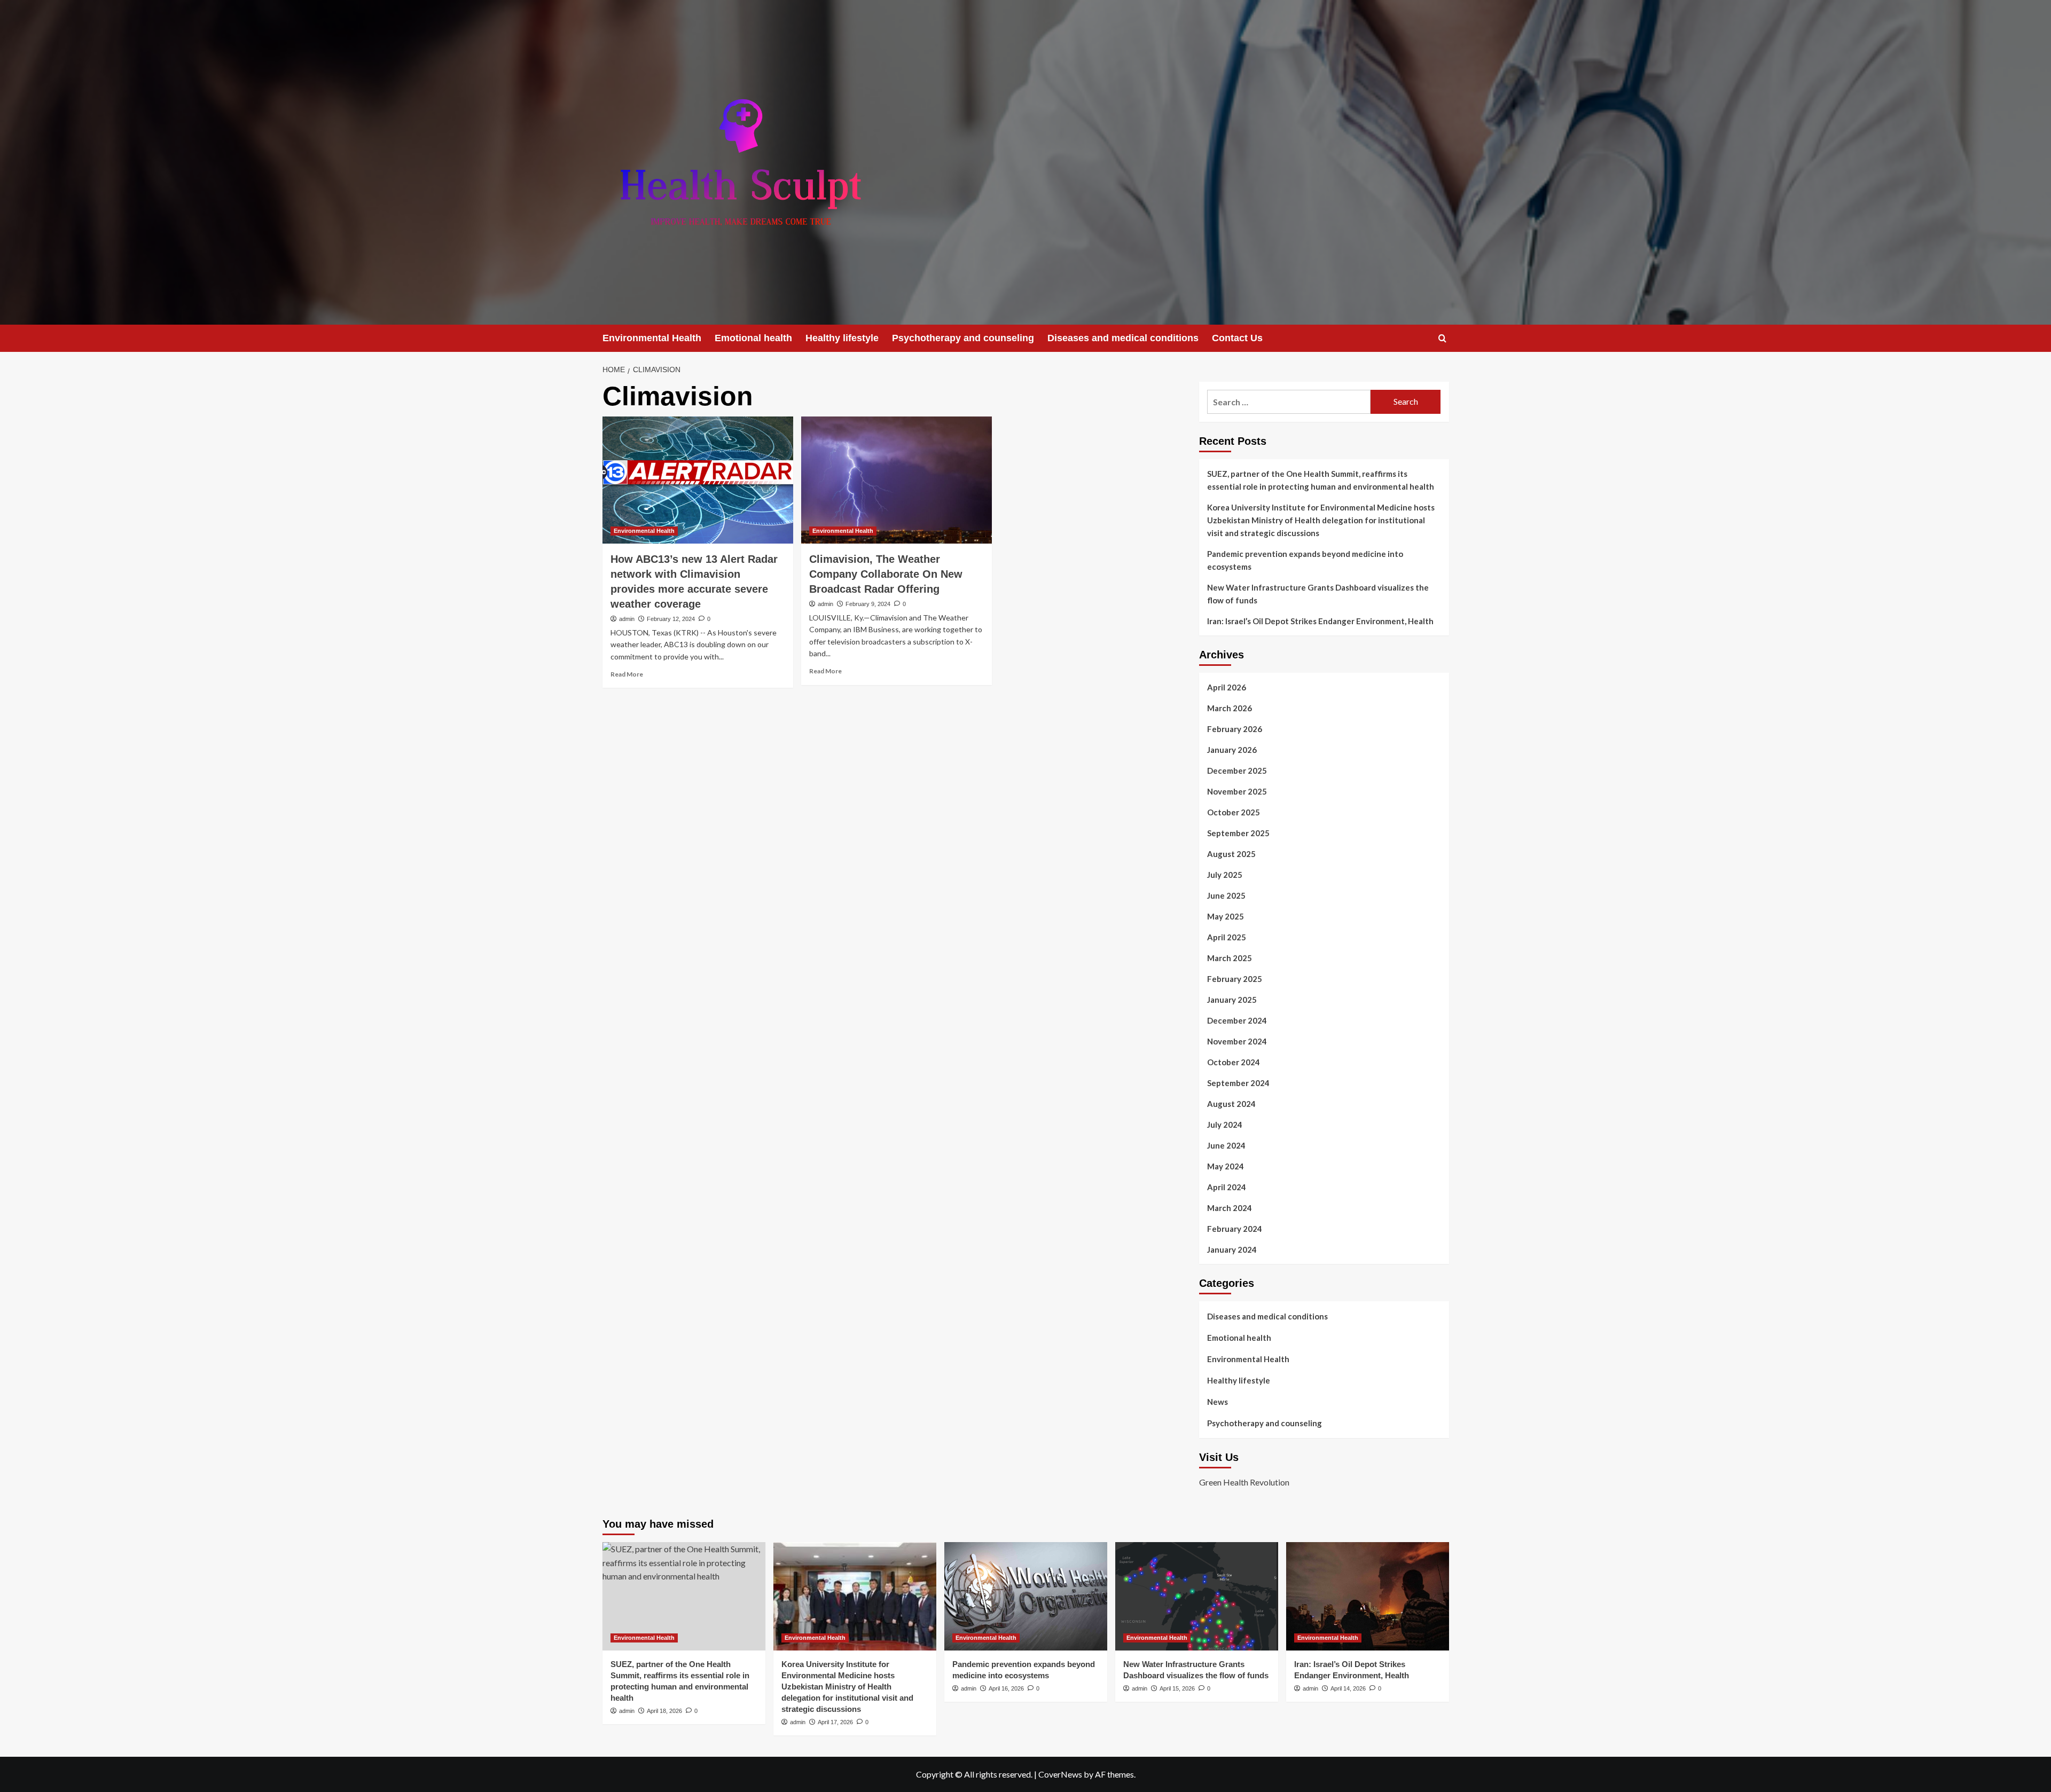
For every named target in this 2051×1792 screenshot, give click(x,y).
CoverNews (1060, 1774)
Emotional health (753, 338)
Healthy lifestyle (842, 338)
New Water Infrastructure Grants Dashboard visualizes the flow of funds (1318, 594)
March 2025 (1230, 958)
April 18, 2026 (664, 1711)
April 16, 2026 (1006, 1688)
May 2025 (1226, 916)
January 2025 (1232, 1000)
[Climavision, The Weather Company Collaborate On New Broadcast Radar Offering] (897, 480)
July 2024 (1225, 1125)
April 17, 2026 (835, 1722)
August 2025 (1231, 854)
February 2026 (1235, 729)
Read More (627, 674)
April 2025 (1227, 937)
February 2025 (1235, 979)
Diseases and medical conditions (1123, 338)
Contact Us (1237, 338)
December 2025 (1237, 771)
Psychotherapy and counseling (963, 338)
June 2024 (1226, 1145)
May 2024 (1226, 1166)
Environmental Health (652, 338)
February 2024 (1235, 1229)
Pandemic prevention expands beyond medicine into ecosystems (1305, 560)
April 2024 (1227, 1187)
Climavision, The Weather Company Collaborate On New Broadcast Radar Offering (886, 574)
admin (627, 619)
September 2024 (1238, 1083)
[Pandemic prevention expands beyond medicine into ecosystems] (1026, 1596)
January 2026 (1232, 750)
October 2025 (1234, 812)
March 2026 (1230, 708)
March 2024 (1230, 1208)
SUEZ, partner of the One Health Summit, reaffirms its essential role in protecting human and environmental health (1321, 480)
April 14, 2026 (1348, 1688)
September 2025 (1238, 833)
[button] (1442, 338)
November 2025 (1237, 791)
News (1218, 1402)
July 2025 (1225, 875)
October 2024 (1234, 1062)
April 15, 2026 (1177, 1688)
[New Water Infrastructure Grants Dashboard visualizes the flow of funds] (1197, 1596)
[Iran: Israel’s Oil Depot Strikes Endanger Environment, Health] (1368, 1596)
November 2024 (1237, 1041)
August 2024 (1231, 1104)
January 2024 (1232, 1249)
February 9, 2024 (868, 604)
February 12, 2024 (671, 619)
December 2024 (1237, 1020)
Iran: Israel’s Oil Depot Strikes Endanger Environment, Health (1320, 621)
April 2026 (1227, 687)
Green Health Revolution (1244, 1482)
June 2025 (1226, 895)
